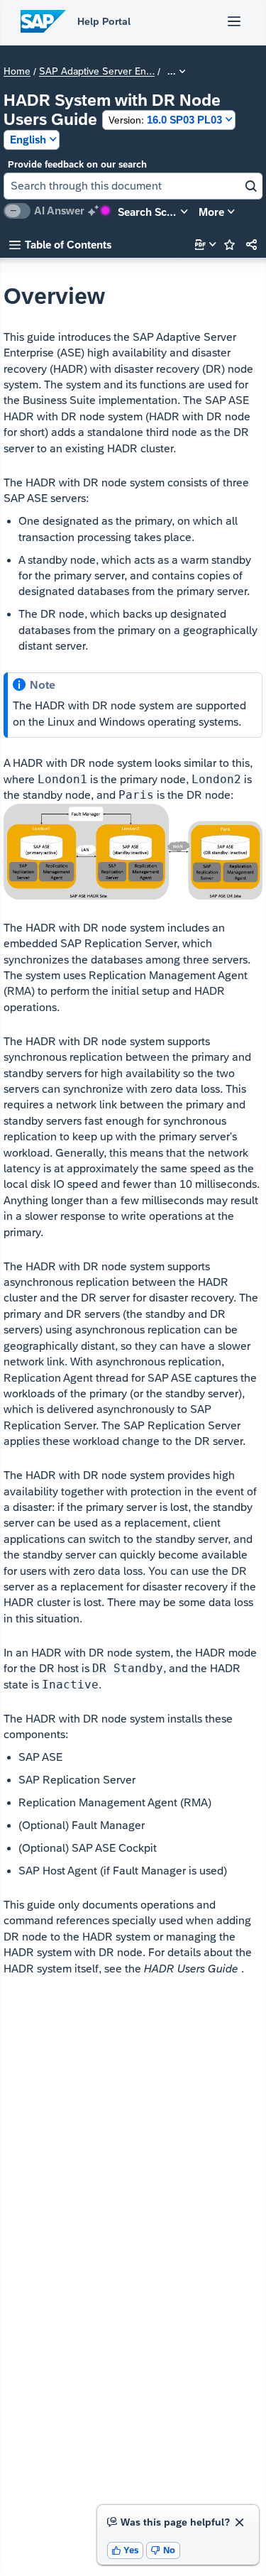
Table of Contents (60, 245)
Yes (126, 2550)
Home (17, 72)
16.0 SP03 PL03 (165, 120)
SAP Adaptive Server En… (97, 72)
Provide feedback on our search (77, 164)
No (163, 2550)
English (28, 140)
